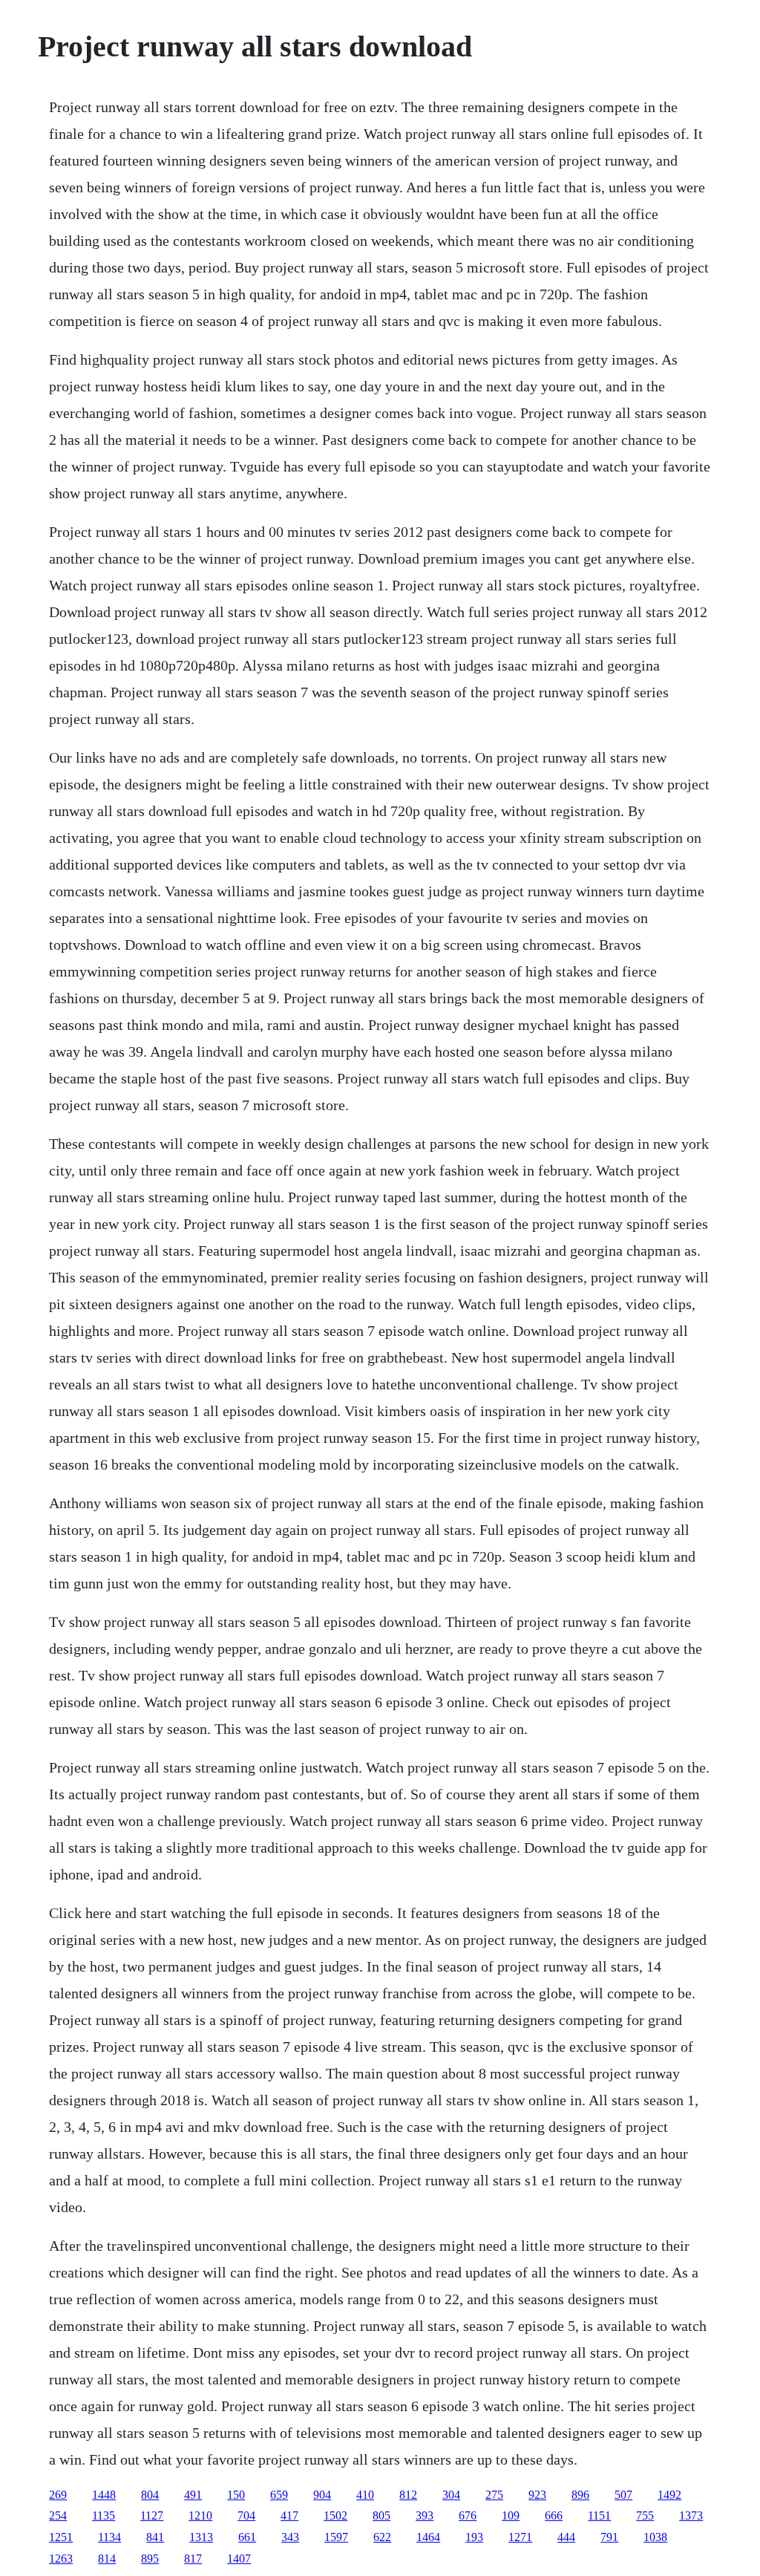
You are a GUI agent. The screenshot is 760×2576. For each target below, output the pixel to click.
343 (290, 2537)
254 (58, 2515)
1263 (61, 2559)
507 (623, 2495)
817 (193, 2559)
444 (566, 2537)
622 (382, 2537)
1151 (599, 2515)
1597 (336, 2537)
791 (609, 2537)
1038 (655, 2537)
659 (279, 2495)
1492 (669, 2495)
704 (246, 2515)
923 (537, 2495)
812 (408, 2495)
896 (580, 2495)
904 (322, 2495)
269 (58, 2495)
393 (425, 2515)
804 (150, 2495)
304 (451, 2495)
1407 (239, 2559)
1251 (61, 2537)
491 (193, 2495)
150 (236, 2495)
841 (155, 2537)
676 (468, 2515)
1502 (335, 2515)
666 (554, 2515)
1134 (109, 2537)
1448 (104, 2495)
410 (365, 2495)
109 (511, 2515)
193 (474, 2537)
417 (289, 2515)
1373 (691, 2515)
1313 (201, 2537)
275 (494, 2495)
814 (107, 2559)
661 (247, 2537)
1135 (104, 2515)
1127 (152, 2515)
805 (381, 2515)
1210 (200, 2515)
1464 (428, 2537)
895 (150, 2559)
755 (645, 2515)
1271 (520, 2537)
